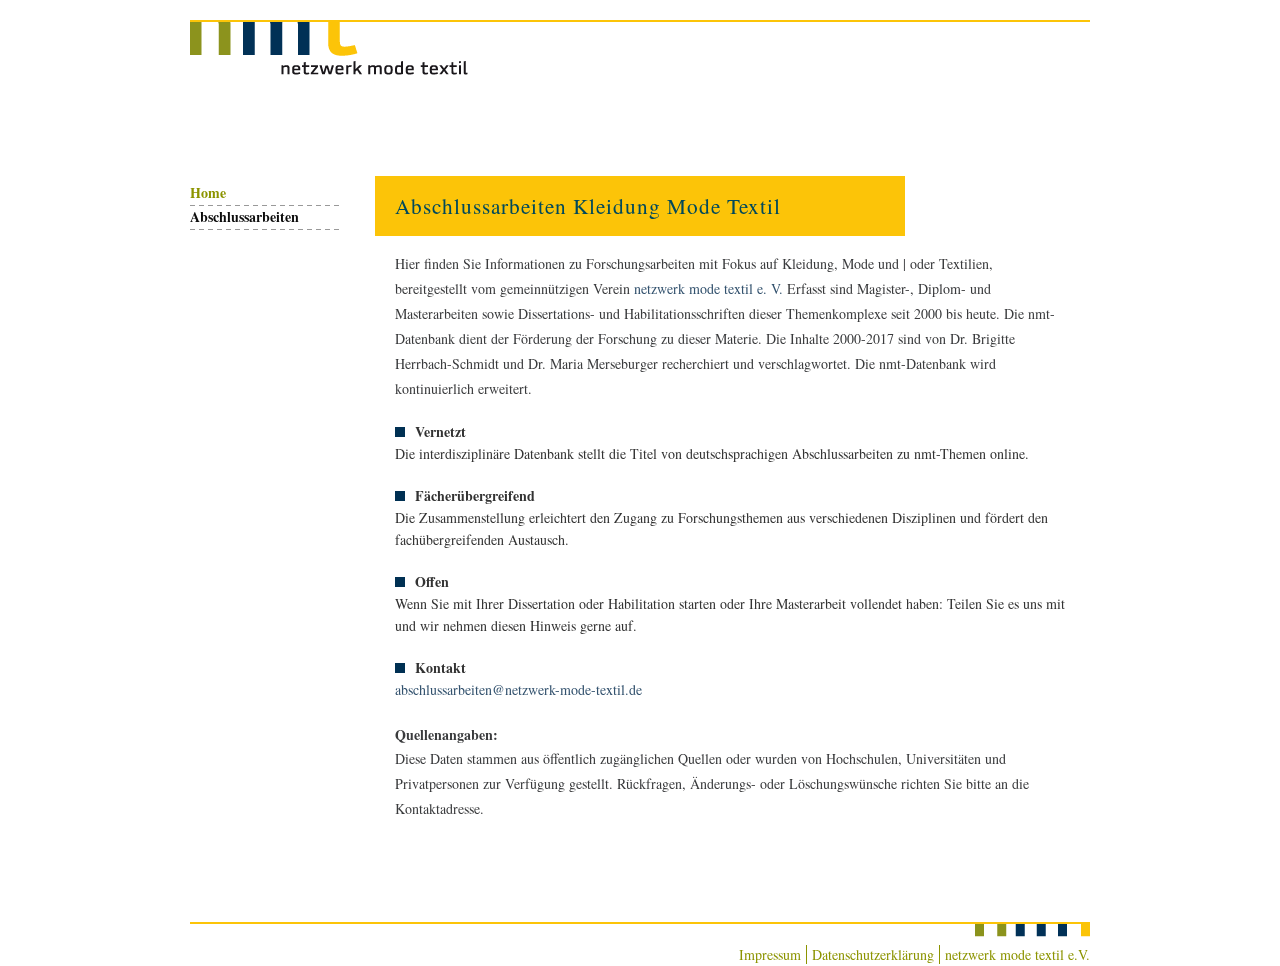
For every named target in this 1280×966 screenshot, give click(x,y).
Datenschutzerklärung (873, 954)
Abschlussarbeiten (244, 216)
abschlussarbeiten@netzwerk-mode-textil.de (518, 689)
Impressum (770, 954)
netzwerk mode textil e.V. (1017, 954)
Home (208, 192)
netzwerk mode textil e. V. (708, 288)
